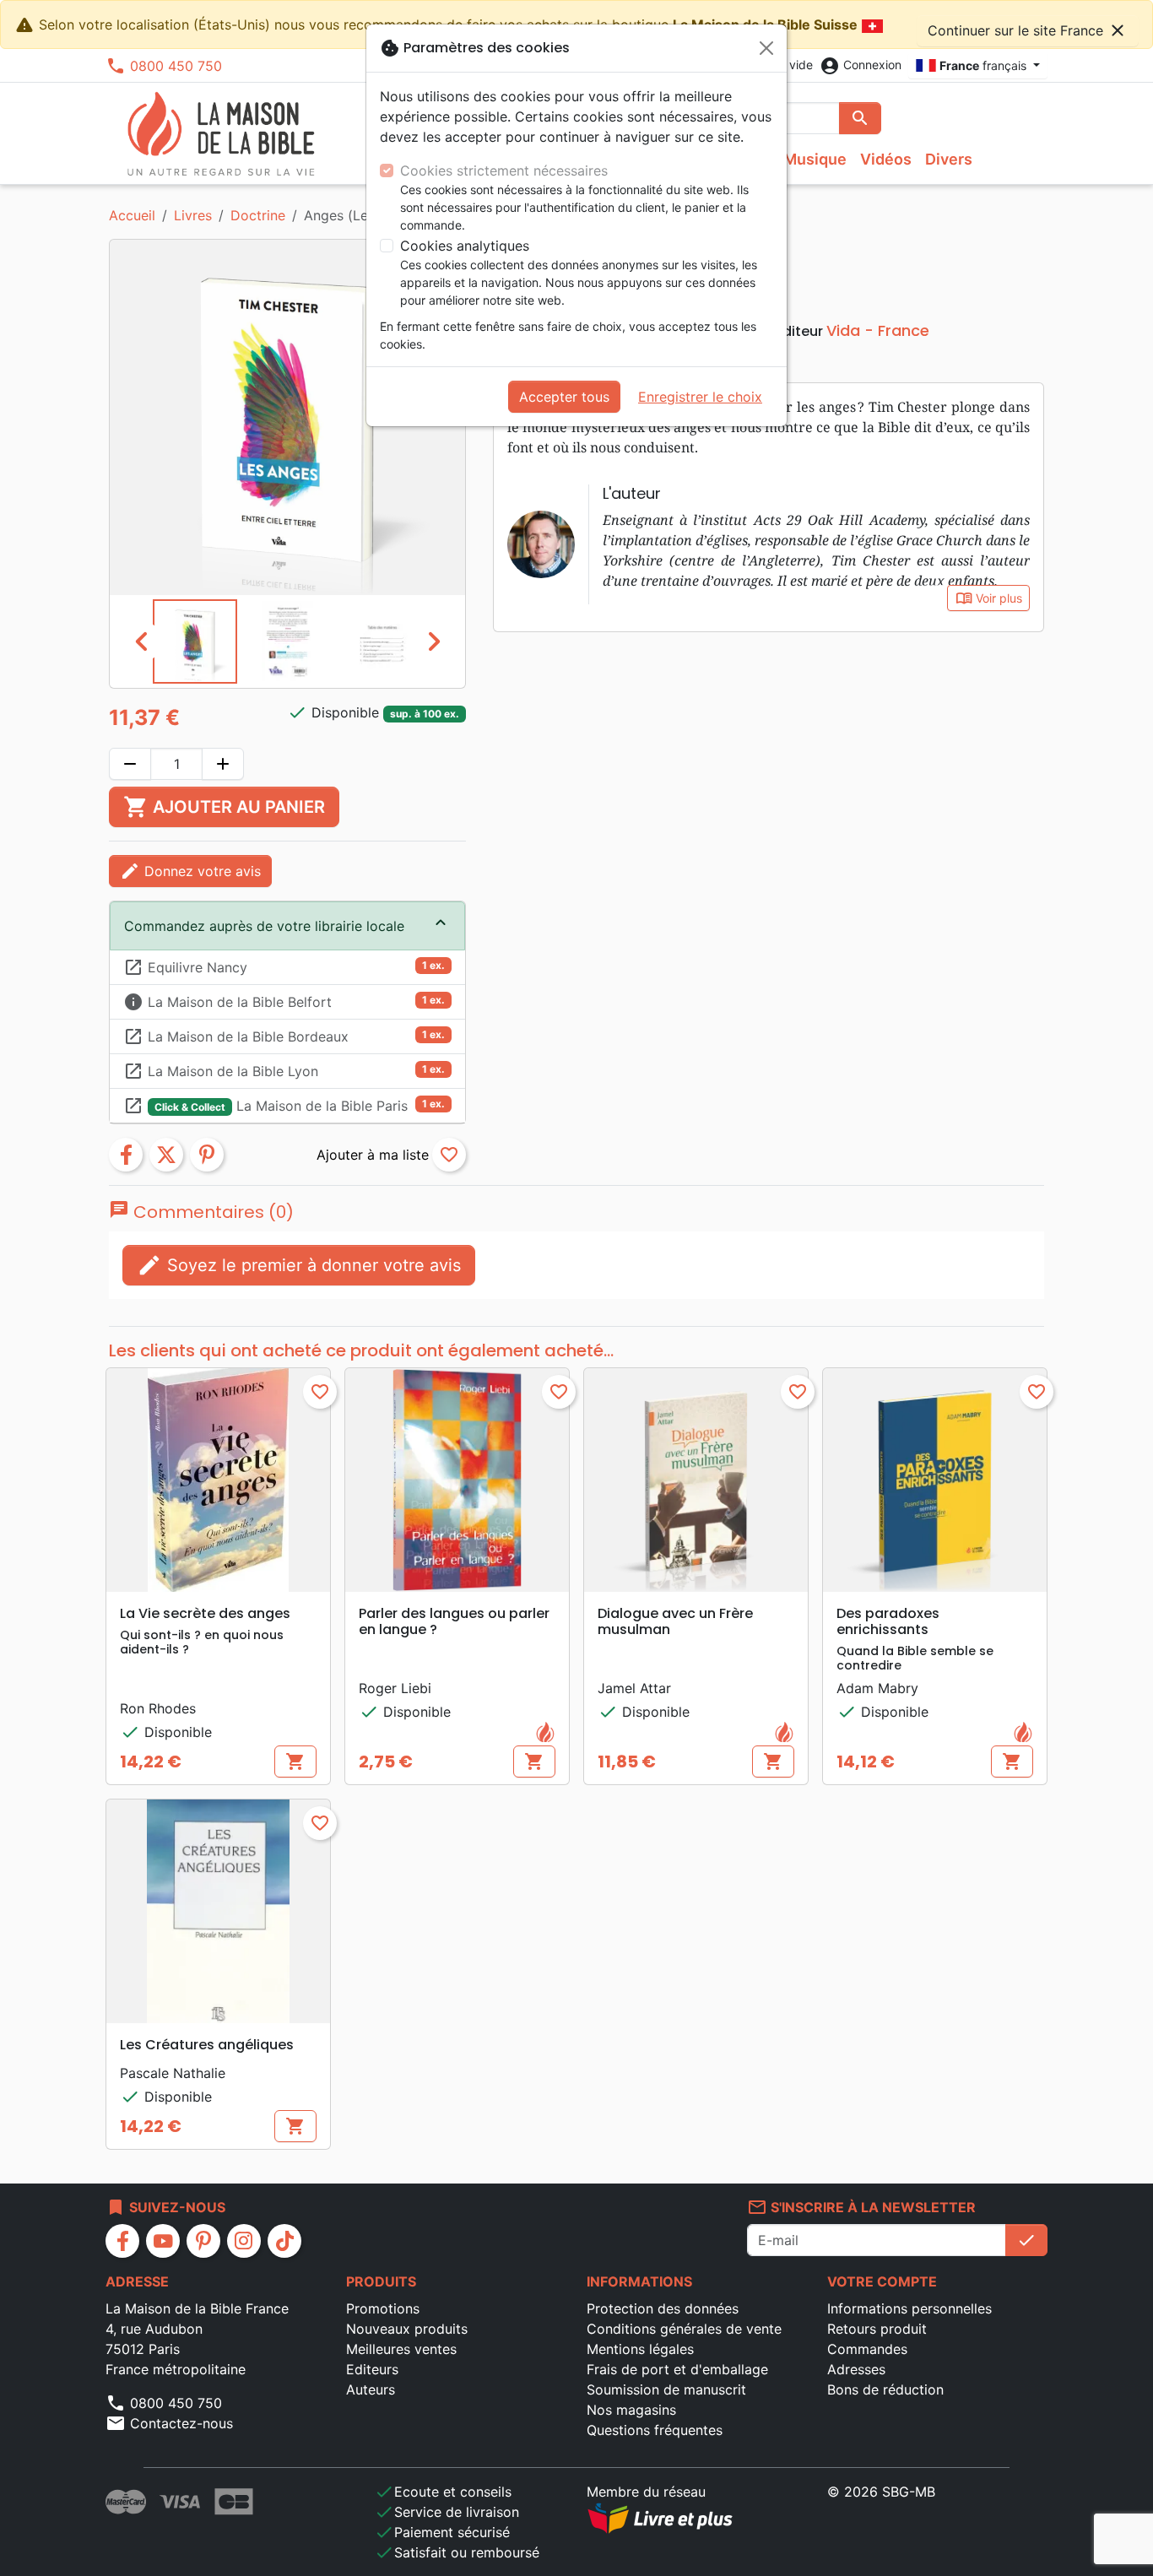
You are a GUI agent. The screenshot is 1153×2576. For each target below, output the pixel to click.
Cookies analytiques (465, 246)
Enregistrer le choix (700, 397)
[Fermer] (766, 48)
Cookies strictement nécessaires (504, 170)
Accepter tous (564, 397)
